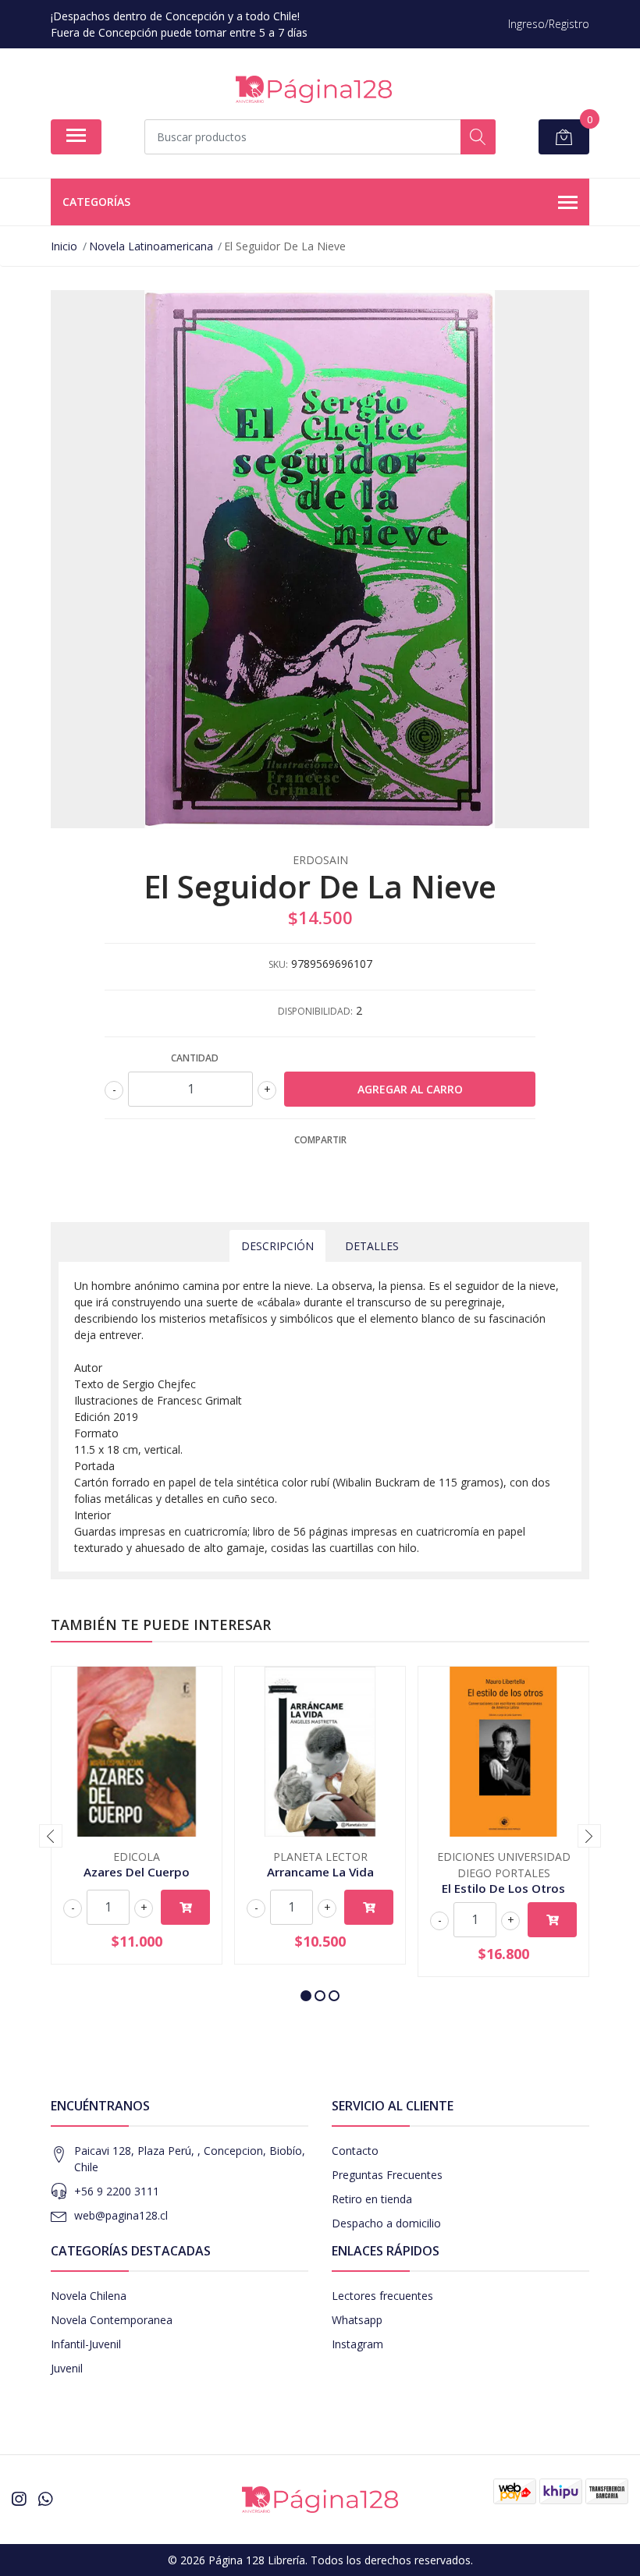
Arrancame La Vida (320, 1872)
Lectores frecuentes (382, 2296)
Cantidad (195, 1058)
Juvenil (67, 2368)
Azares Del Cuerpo (137, 1872)
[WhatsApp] (45, 2499)
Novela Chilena (89, 2296)
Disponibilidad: (315, 1011)
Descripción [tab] (277, 1246)
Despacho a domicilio (386, 2223)
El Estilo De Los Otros (503, 1888)
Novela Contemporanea (112, 2320)
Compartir (320, 1140)
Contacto (355, 2151)
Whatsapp (357, 2320)
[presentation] (51, 1836)
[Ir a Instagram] (19, 2499)
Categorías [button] (96, 202)
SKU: (278, 964)
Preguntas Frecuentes (387, 2175)
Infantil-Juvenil (86, 2344)
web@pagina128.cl (121, 2215)
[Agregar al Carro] (185, 1907)
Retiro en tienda (372, 2199)
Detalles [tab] (372, 1246)
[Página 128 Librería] (314, 89)
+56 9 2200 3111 (117, 2191)
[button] (306, 1996)
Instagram (357, 2344)
